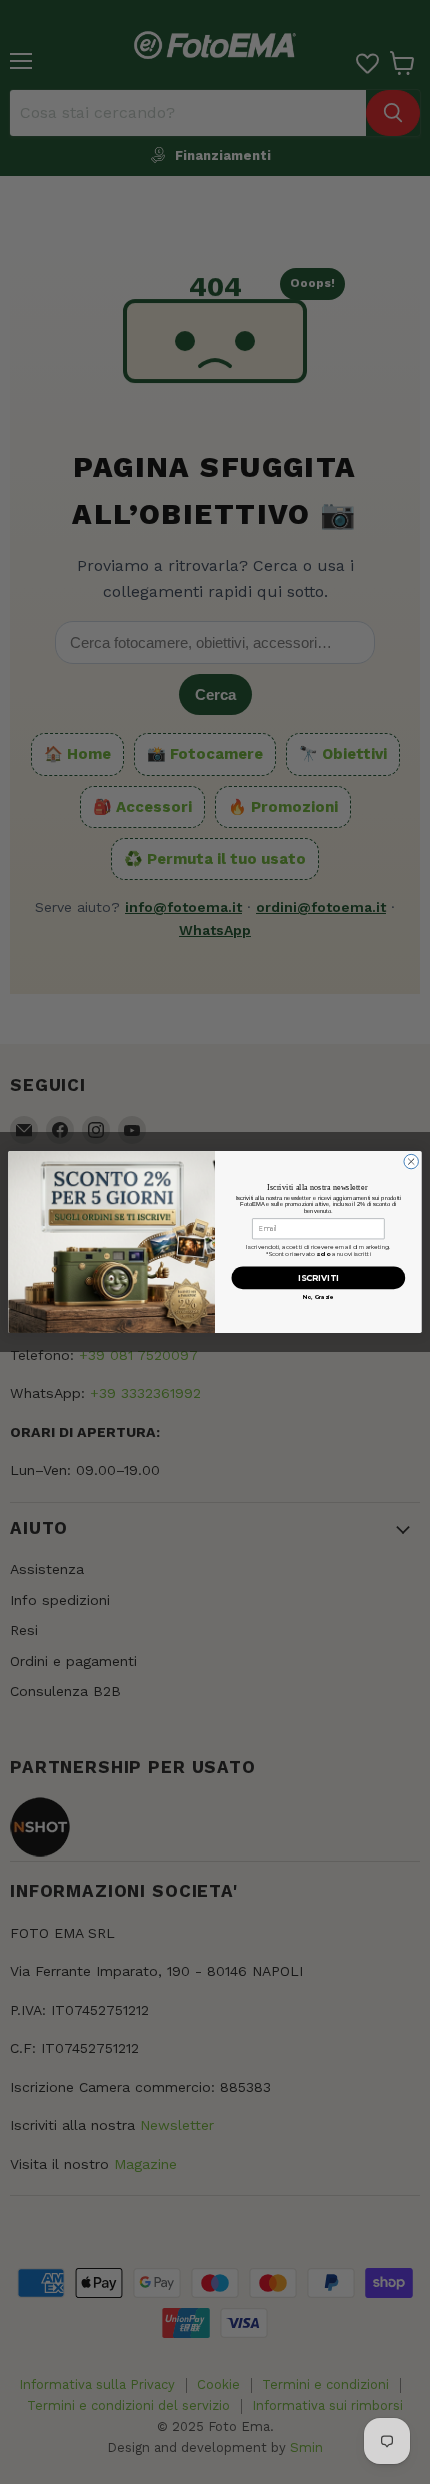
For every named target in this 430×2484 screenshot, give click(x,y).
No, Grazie (318, 1297)
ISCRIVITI (318, 1278)
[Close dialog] (411, 1161)
